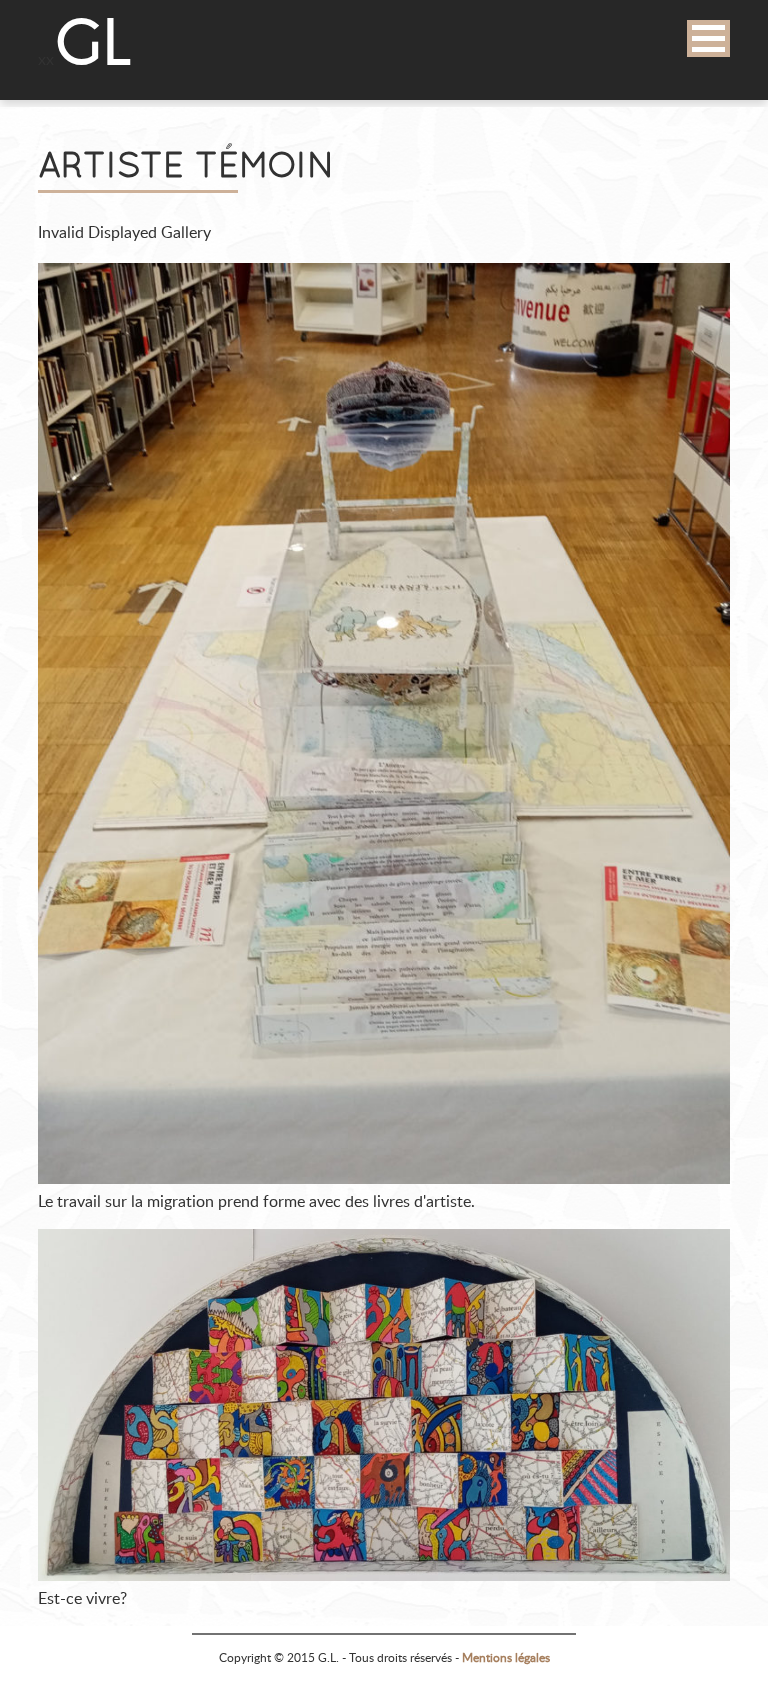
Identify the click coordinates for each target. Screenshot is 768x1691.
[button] (708, 38)
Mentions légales (506, 1658)
